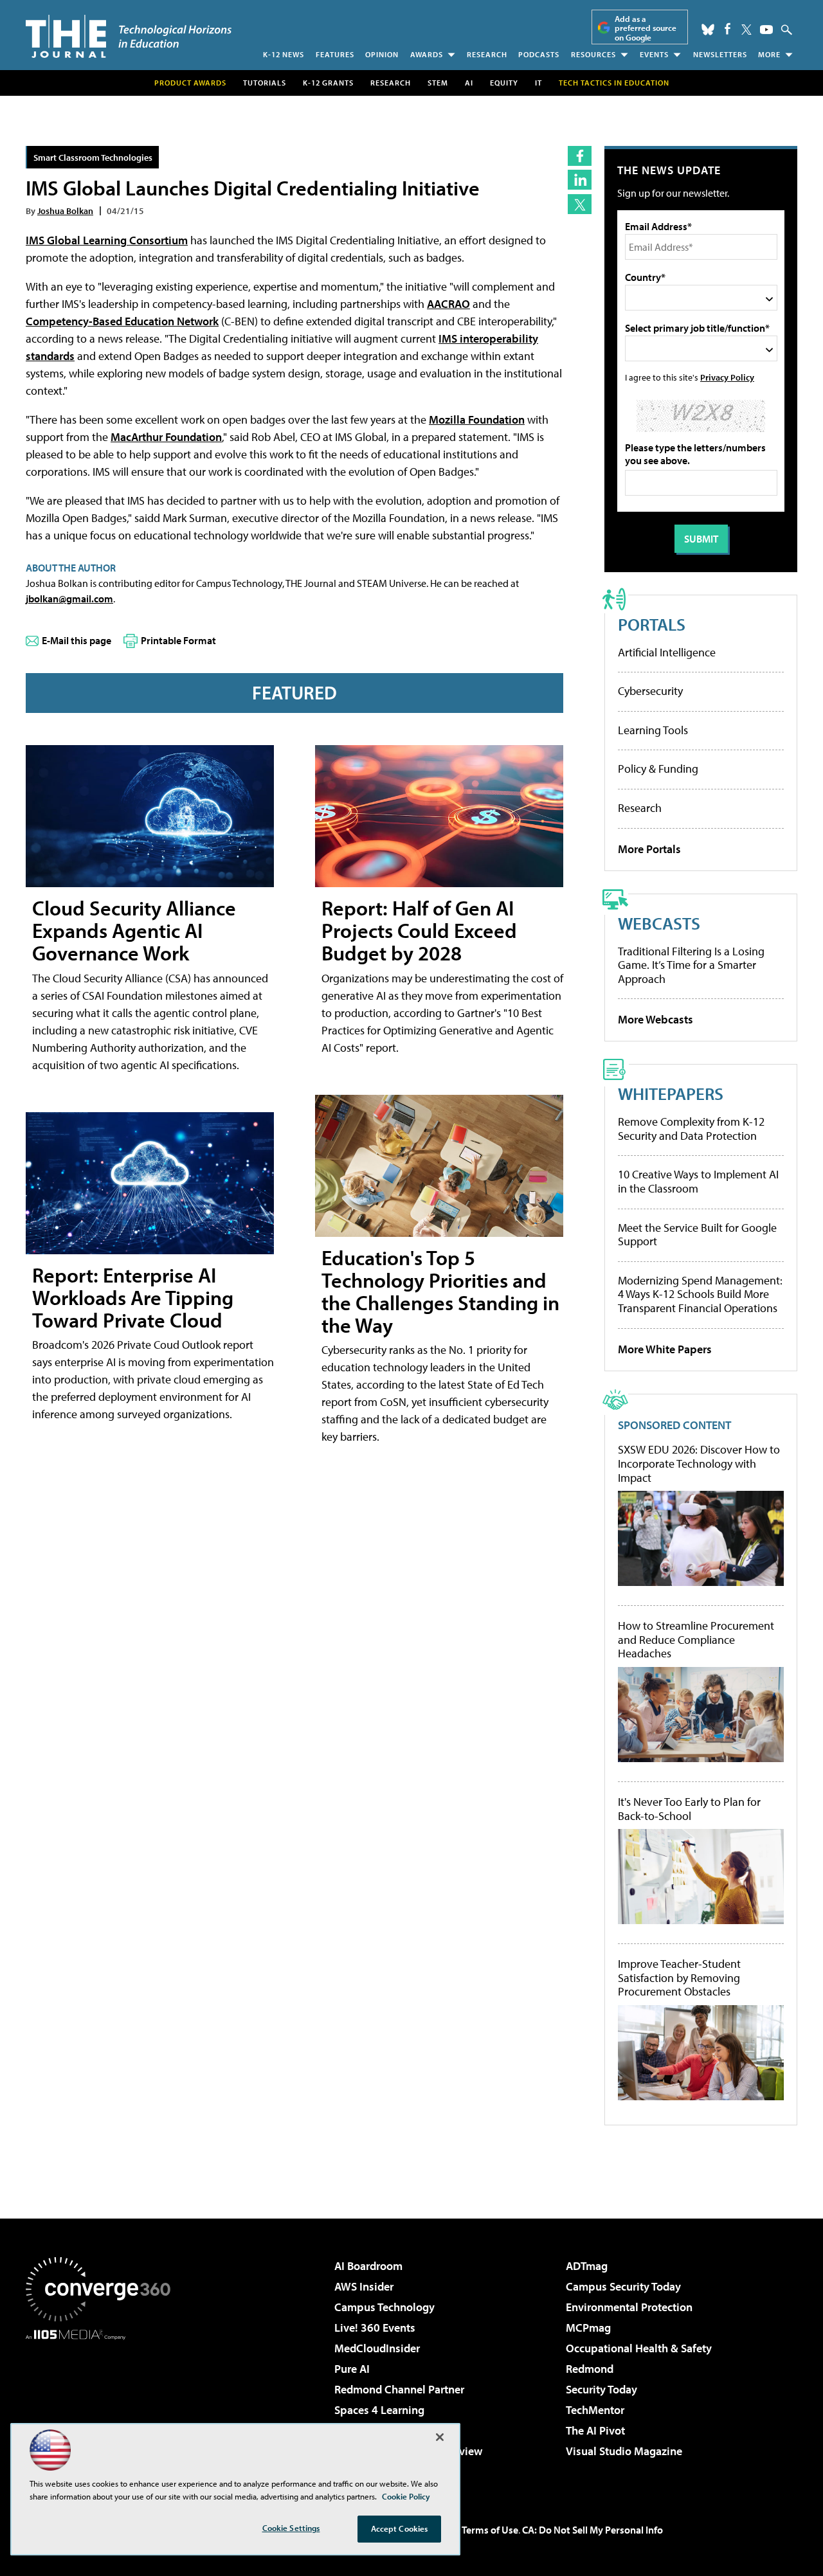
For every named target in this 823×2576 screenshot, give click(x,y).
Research (487, 54)
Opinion (382, 54)
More (769, 54)
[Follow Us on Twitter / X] (746, 30)
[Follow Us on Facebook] (728, 29)
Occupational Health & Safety (639, 2348)
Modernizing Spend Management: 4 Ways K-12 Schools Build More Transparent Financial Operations (700, 1294)
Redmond (590, 2369)
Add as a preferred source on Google (646, 28)
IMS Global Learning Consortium (107, 240)
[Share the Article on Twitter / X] (580, 204)
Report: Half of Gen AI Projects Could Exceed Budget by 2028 (419, 930)
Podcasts (539, 54)
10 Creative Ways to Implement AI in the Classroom (698, 1181)
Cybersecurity (650, 691)
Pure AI (352, 2369)
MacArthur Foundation (166, 437)
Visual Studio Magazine (624, 2451)
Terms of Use (490, 2530)
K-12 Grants (328, 83)
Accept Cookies (400, 2528)
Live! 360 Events (375, 2328)
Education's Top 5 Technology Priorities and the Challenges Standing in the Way (440, 1292)
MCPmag (588, 2328)
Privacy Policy (727, 377)
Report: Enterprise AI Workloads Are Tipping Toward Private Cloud (133, 1297)
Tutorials (265, 83)
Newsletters (720, 54)
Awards (427, 54)
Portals (652, 624)
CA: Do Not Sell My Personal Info (592, 2530)
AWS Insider (364, 2286)
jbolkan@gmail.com (69, 599)
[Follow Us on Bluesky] (708, 30)
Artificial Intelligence (667, 652)
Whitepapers (671, 1093)
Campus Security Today (623, 2286)
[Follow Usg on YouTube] (766, 30)
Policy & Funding (658, 769)
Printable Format (178, 640)
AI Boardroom (368, 2266)
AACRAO (448, 304)
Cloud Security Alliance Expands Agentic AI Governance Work (134, 930)
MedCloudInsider (377, 2348)
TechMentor (595, 2410)
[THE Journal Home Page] (129, 36)
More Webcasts (656, 1019)
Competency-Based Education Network (122, 321)
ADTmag (587, 2266)
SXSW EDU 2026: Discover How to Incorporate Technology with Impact (699, 1464)
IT (538, 83)
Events (654, 54)
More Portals (649, 849)
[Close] (440, 2437)
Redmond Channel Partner (399, 2389)
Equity (504, 83)
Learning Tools (653, 730)
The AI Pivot (595, 2430)
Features (335, 54)
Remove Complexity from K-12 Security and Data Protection (691, 1129)
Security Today (601, 2389)
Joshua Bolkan (65, 211)
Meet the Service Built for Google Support (697, 1235)
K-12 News (284, 54)
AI (469, 83)
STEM (438, 83)
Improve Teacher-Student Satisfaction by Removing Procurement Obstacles (679, 1978)
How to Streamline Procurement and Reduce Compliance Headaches (696, 1640)
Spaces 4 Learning (379, 2410)
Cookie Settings (291, 2528)
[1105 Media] (103, 2406)
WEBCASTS (659, 923)
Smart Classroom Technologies (93, 157)
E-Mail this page (77, 640)
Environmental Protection (629, 2307)
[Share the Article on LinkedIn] (580, 180)
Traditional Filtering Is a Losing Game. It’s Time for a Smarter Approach (691, 965)
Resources (593, 54)
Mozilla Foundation (477, 419)
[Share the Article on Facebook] (580, 156)
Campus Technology (384, 2307)
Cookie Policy (406, 2496)
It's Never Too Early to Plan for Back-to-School (689, 1809)
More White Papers (665, 1349)
